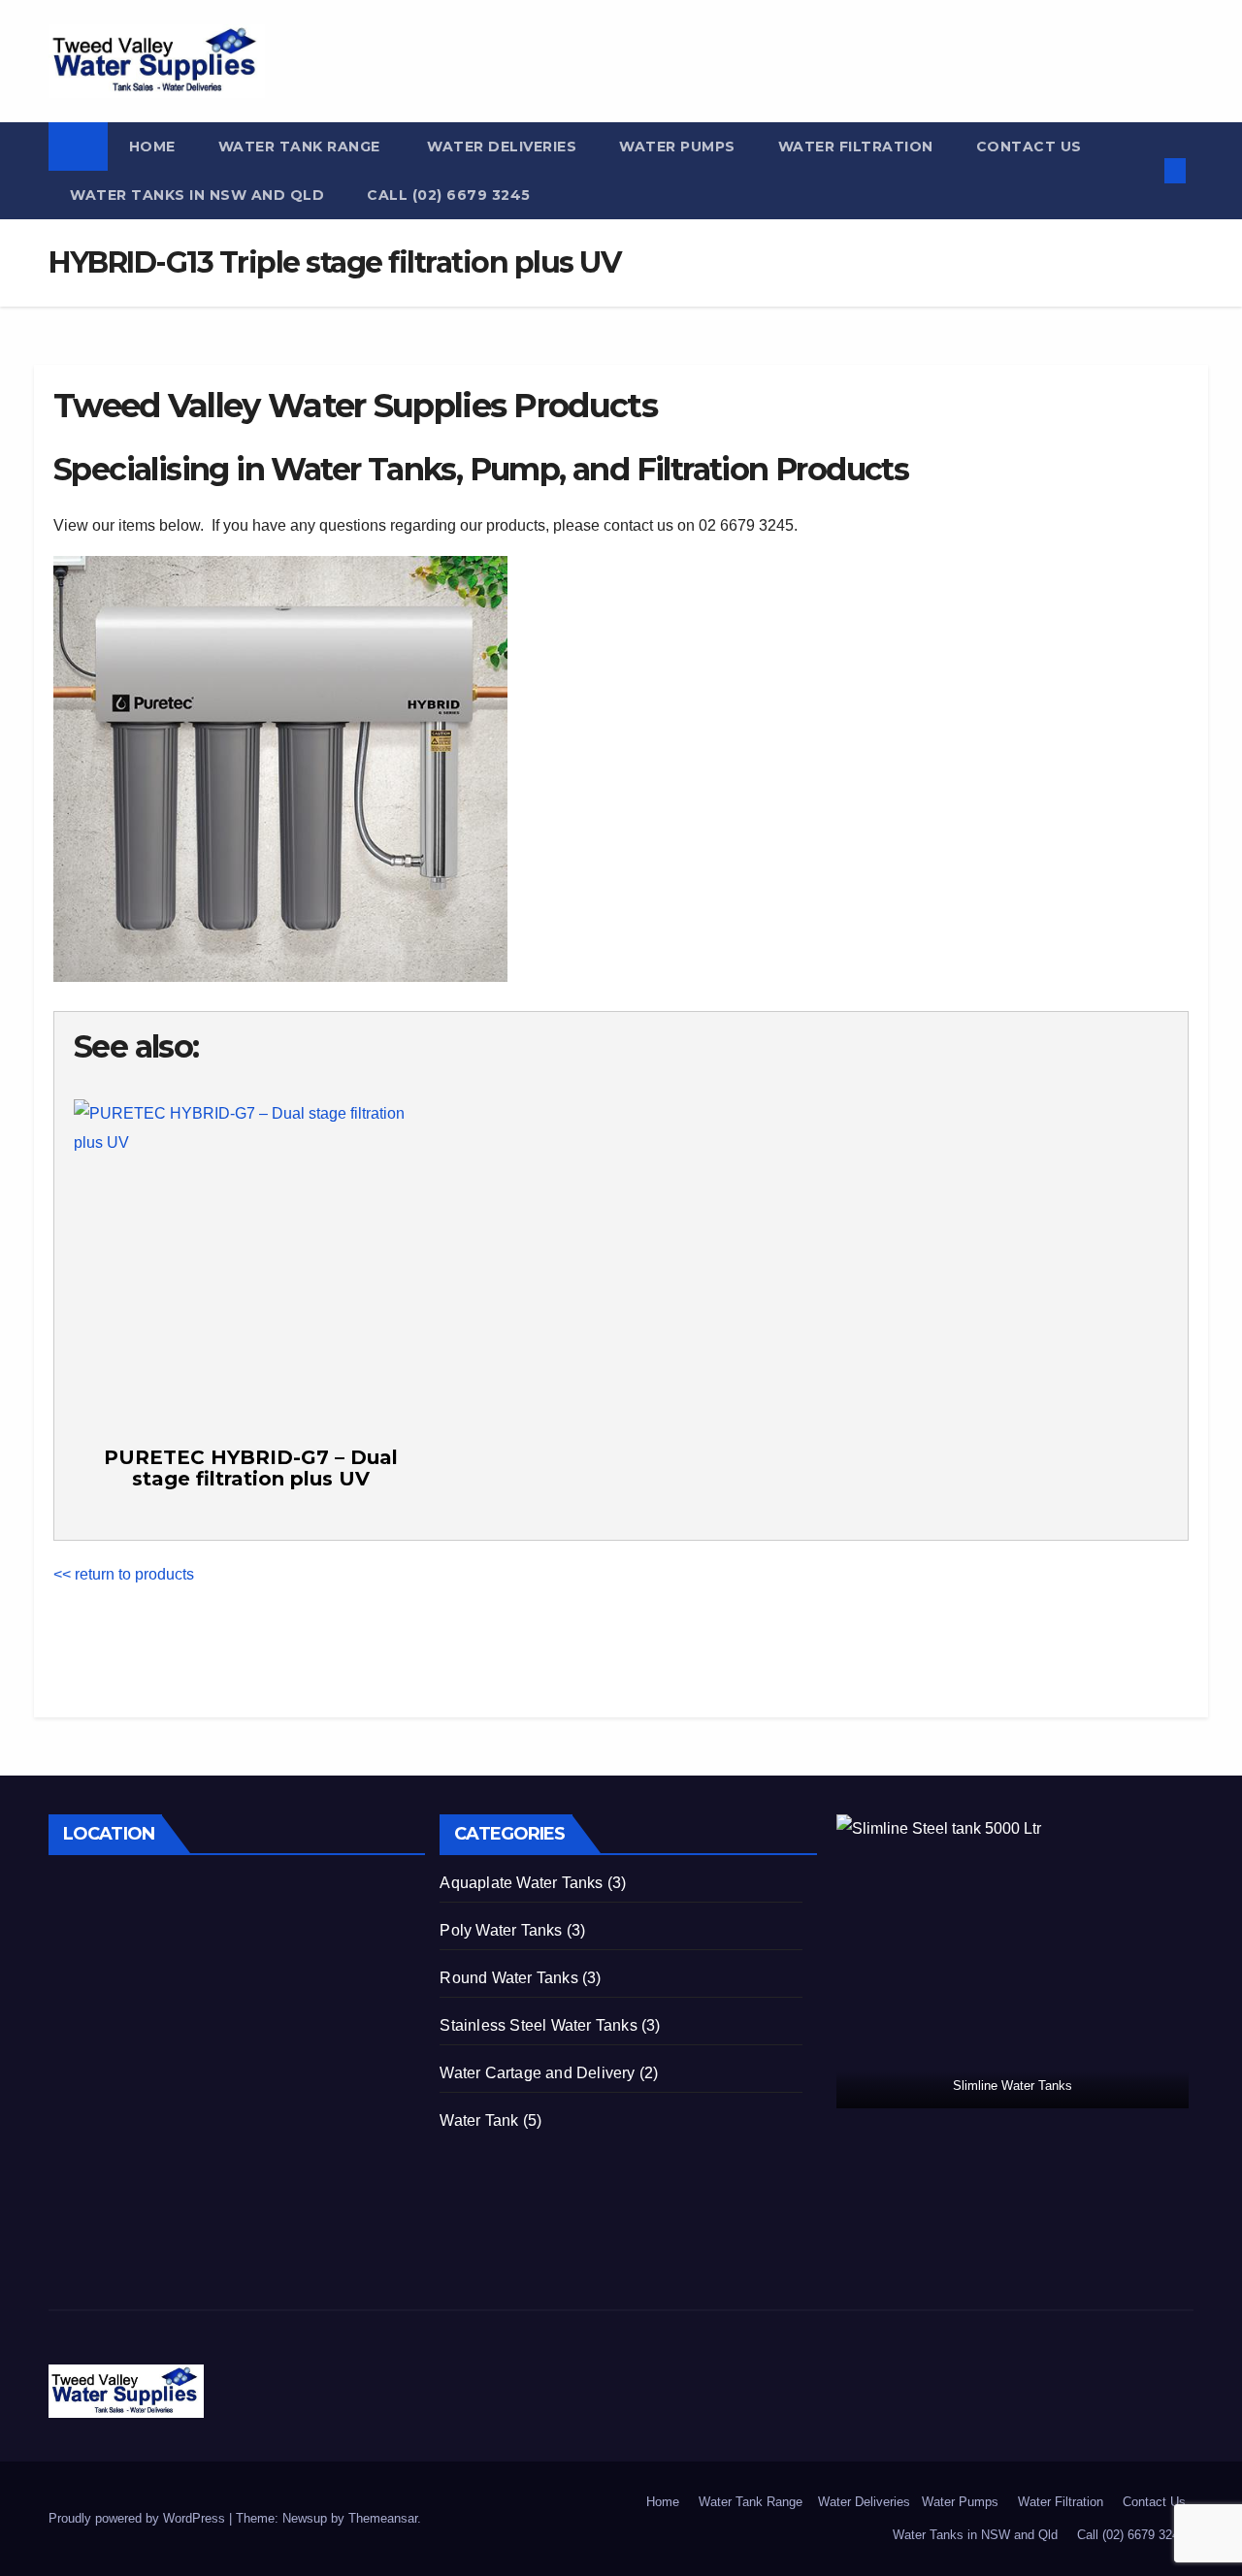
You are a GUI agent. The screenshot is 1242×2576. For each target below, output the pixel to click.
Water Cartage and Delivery (537, 2073)
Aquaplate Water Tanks (521, 1883)
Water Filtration (856, 147)
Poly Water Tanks (501, 1930)
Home (152, 147)
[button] (1143, 170)
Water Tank (479, 2120)
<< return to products (124, 1574)
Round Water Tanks (508, 1978)
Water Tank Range (299, 147)
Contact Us (1029, 147)
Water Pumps (677, 147)
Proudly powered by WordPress (139, 2518)
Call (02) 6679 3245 (449, 195)
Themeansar (383, 2518)
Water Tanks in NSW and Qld (197, 195)
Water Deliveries (500, 147)
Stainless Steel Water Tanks (538, 2025)
